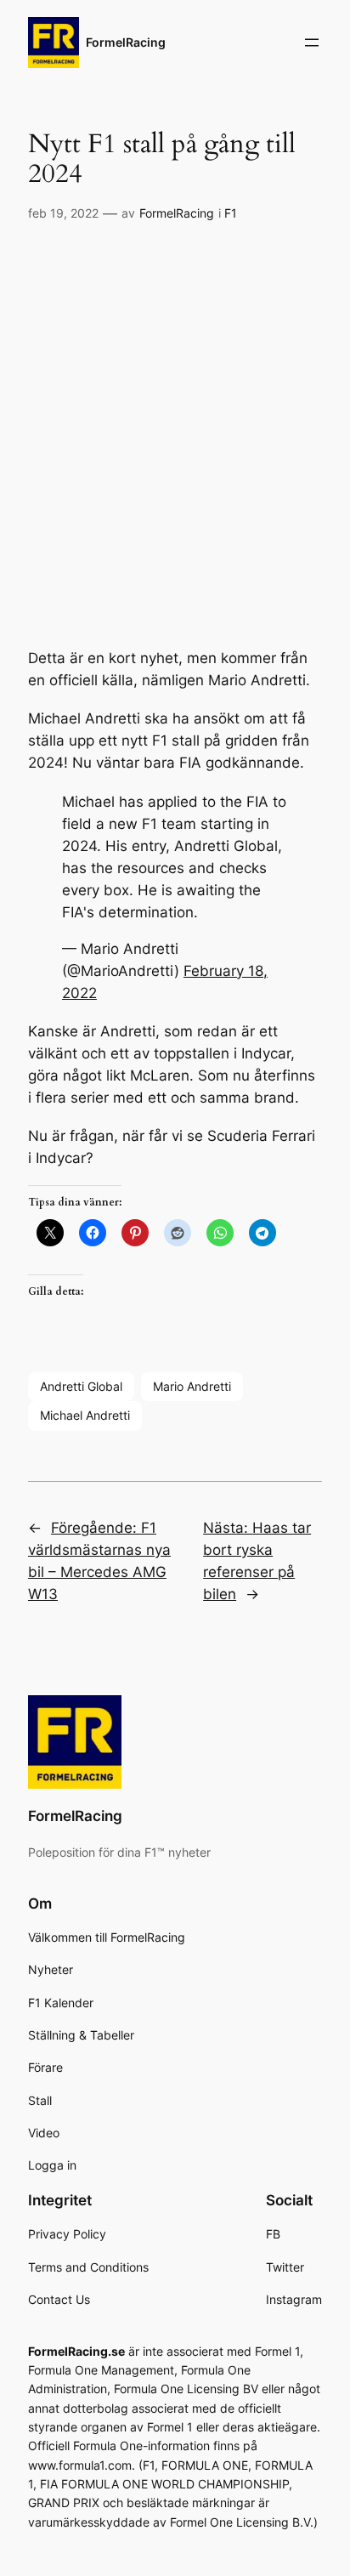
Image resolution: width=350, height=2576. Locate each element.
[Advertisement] (175, 417)
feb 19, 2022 (63, 213)
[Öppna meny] (312, 43)
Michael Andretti (85, 1415)
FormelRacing (126, 42)
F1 (231, 213)
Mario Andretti (192, 1386)
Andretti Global (81, 1386)
